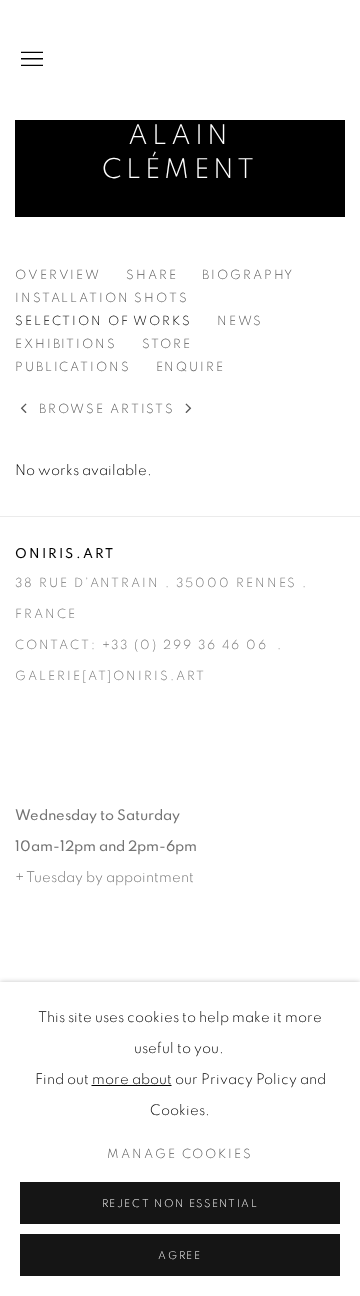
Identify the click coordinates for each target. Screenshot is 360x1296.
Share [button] (151, 275)
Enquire (190, 367)
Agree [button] (179, 1255)
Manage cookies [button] (179, 1154)
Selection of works (103, 321)
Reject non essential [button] (180, 1203)
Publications (73, 367)
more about (132, 1079)
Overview (58, 275)
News (240, 321)
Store (167, 344)
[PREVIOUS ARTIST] (24, 410)
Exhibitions (66, 344)
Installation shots (102, 298)
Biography (248, 275)
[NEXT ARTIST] (189, 410)
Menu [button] (30, 60)
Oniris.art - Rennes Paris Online (265, 60)
